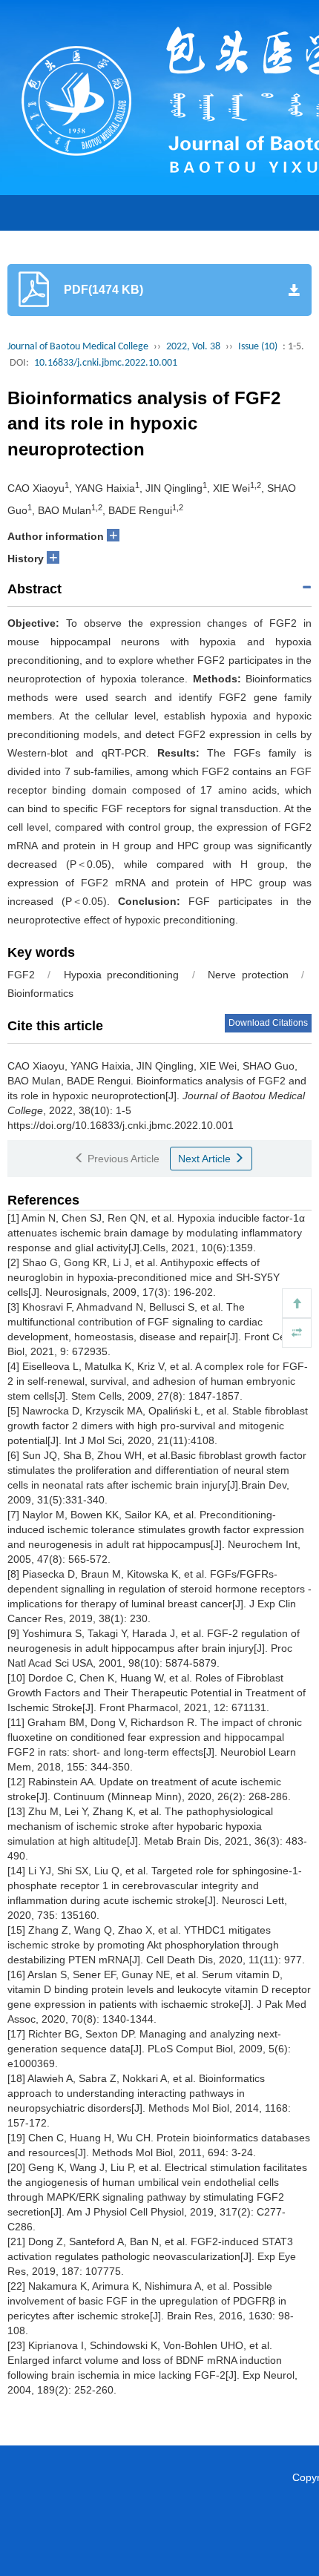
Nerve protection (248, 975)
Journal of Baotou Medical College (78, 347)
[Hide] (297, 1333)
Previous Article (122, 1159)
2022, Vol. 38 (193, 347)
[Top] (297, 1303)
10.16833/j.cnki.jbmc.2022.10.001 (106, 363)
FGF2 (21, 975)
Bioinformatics (40, 993)
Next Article (206, 1159)
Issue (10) (258, 347)
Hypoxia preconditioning (121, 975)
